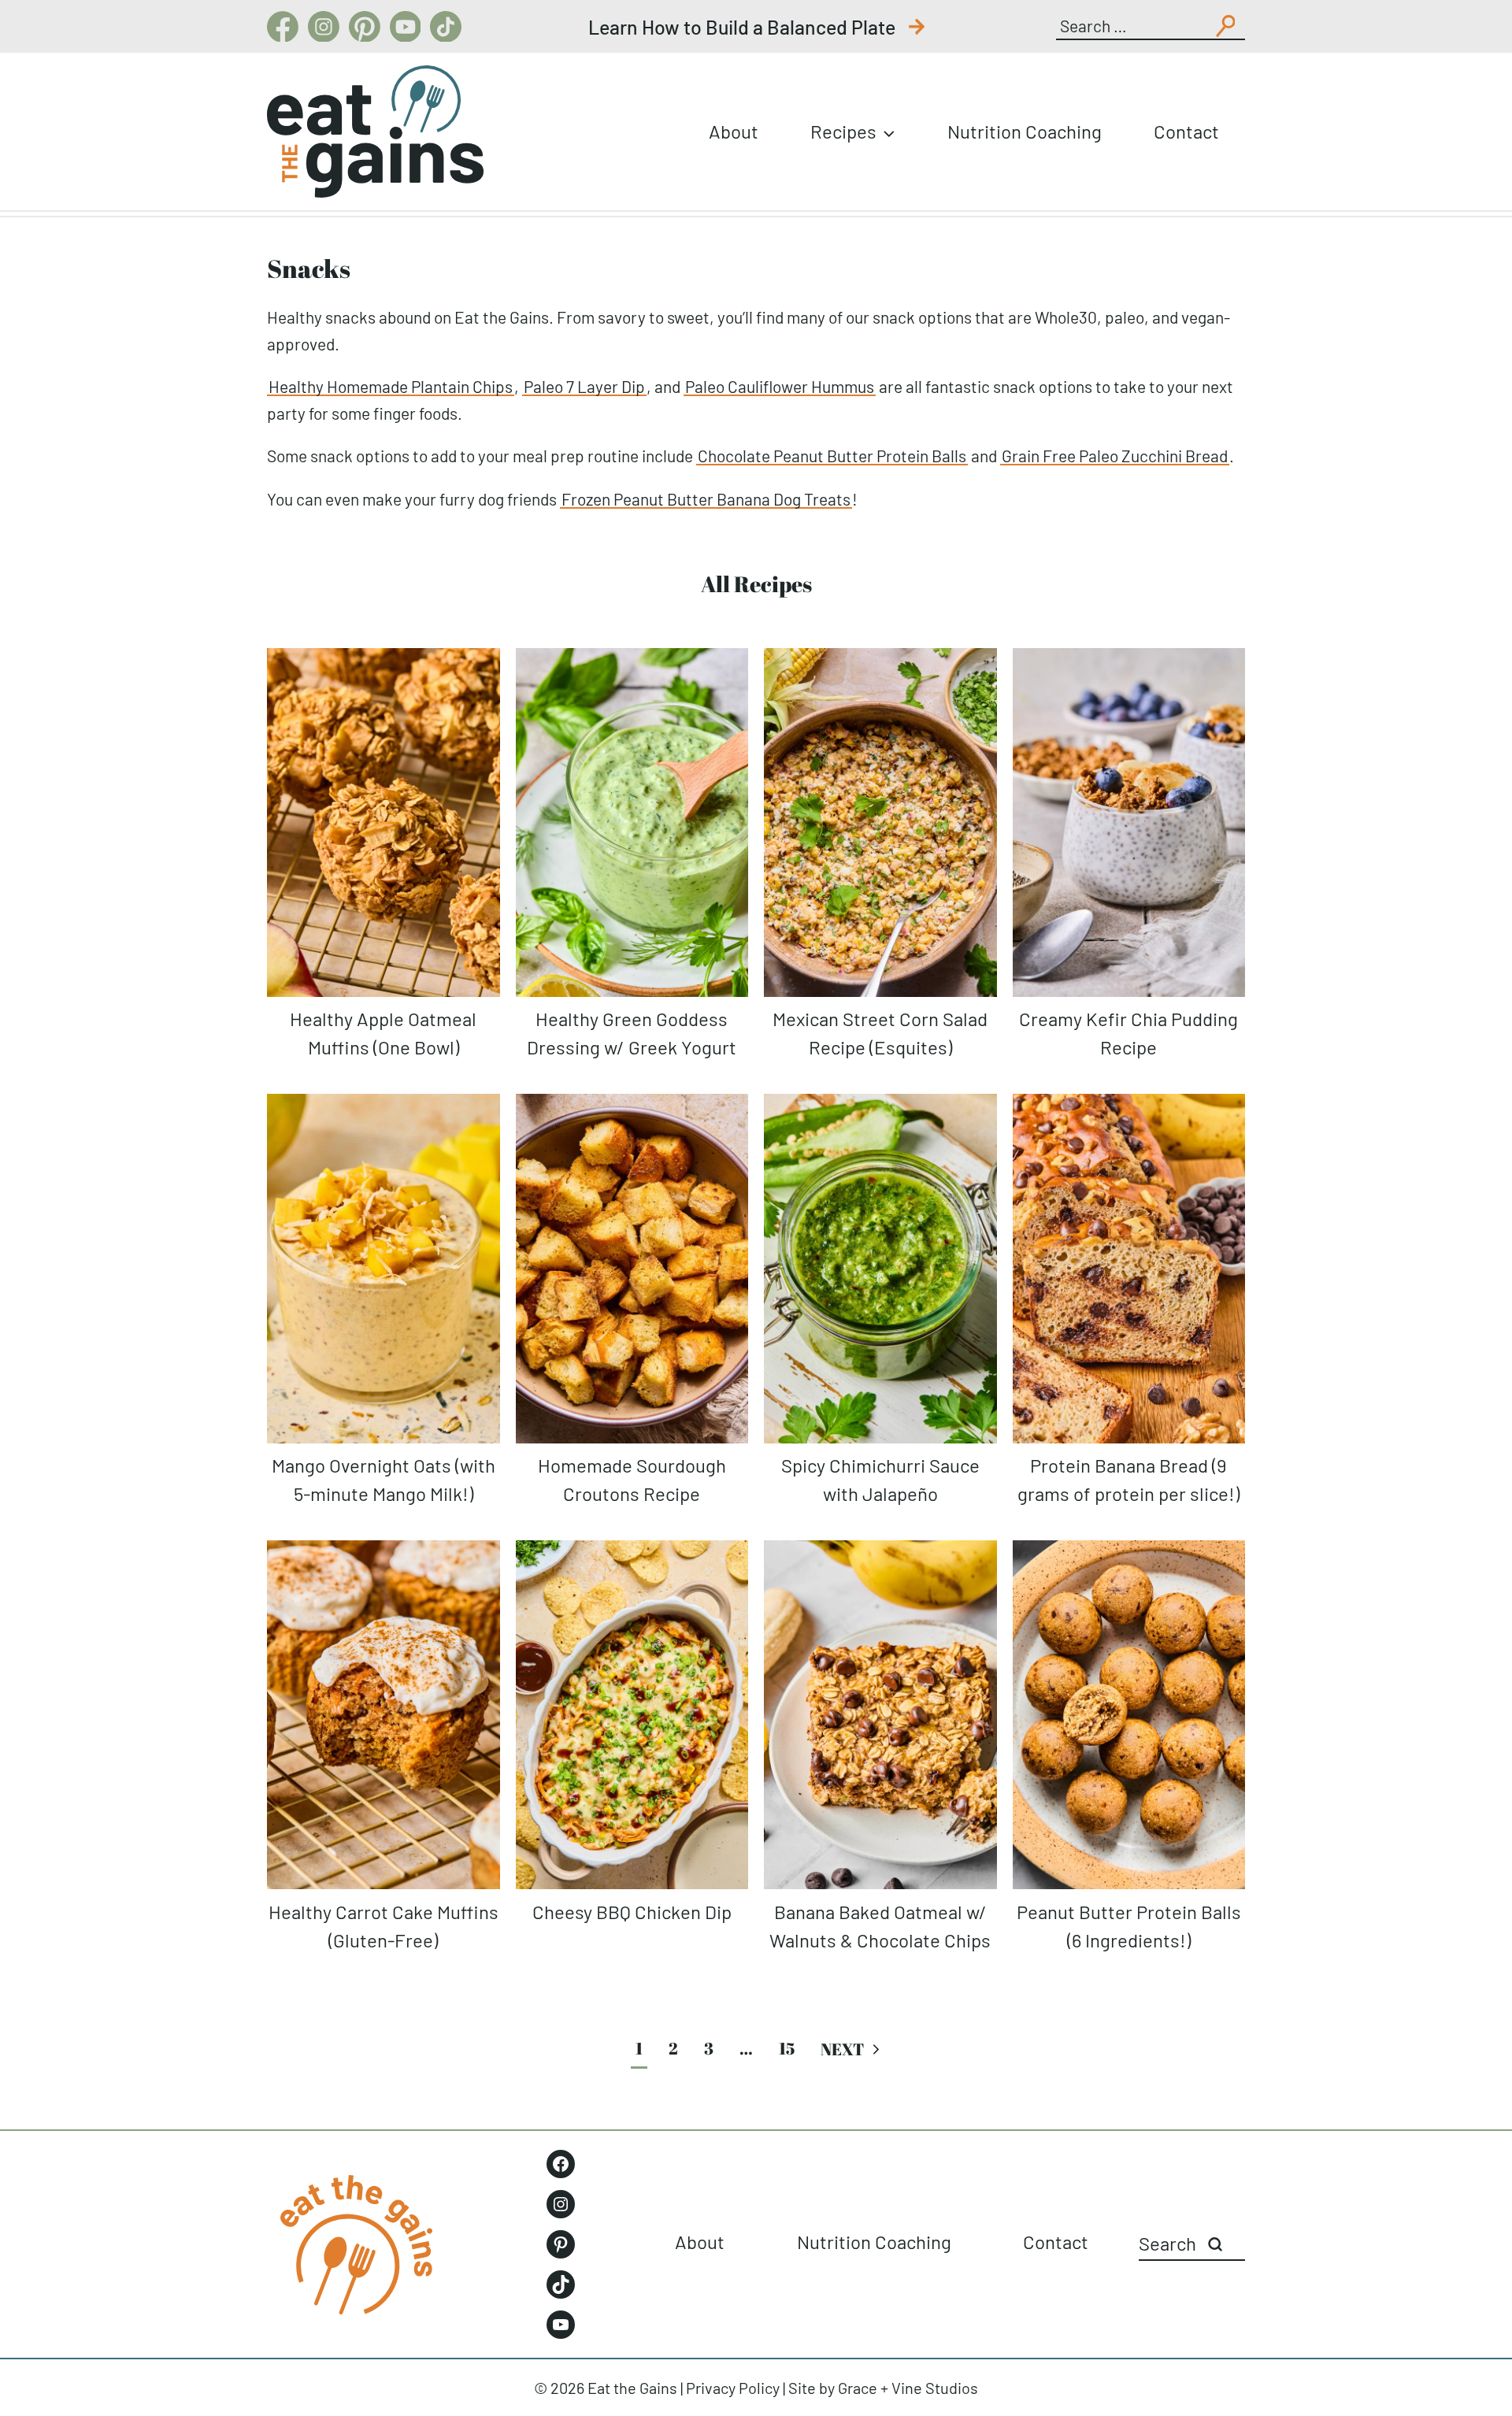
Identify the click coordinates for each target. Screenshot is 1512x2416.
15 (787, 2048)
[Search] (1215, 2244)
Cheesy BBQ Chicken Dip (632, 1912)
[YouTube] (406, 27)
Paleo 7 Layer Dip (584, 386)
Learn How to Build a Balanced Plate (744, 27)
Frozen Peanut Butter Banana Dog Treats (706, 499)
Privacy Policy (733, 2388)
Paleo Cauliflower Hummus (780, 386)
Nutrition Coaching (1025, 131)
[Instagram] (324, 27)
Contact (1186, 131)
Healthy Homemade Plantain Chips (391, 386)
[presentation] (384, 823)
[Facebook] (283, 27)
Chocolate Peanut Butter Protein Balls (832, 456)
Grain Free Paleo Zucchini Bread (1115, 456)
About (734, 131)
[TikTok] (446, 27)
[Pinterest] (365, 27)
